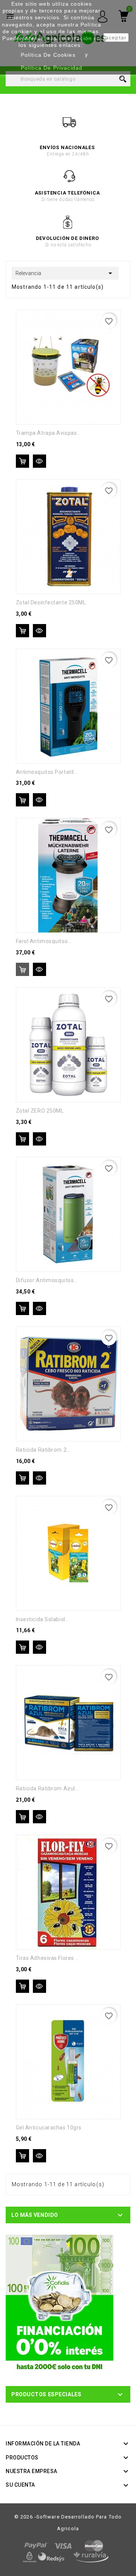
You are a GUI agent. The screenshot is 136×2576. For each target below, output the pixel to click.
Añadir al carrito (22, 461)
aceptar (116, 37)
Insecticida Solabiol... (43, 1619)
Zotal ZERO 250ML (40, 1111)
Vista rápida (39, 461)
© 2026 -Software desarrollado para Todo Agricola (68, 2523)
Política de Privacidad (52, 68)
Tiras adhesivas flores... (47, 1958)
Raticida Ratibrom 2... (43, 1450)
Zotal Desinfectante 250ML (51, 602)
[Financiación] (59, 2304)
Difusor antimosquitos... (47, 1280)
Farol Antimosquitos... (44, 941)
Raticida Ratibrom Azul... (48, 1788)
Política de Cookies (48, 55)
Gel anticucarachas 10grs (49, 2128)
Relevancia (65, 273)
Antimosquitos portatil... (47, 772)
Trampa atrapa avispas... (48, 433)
